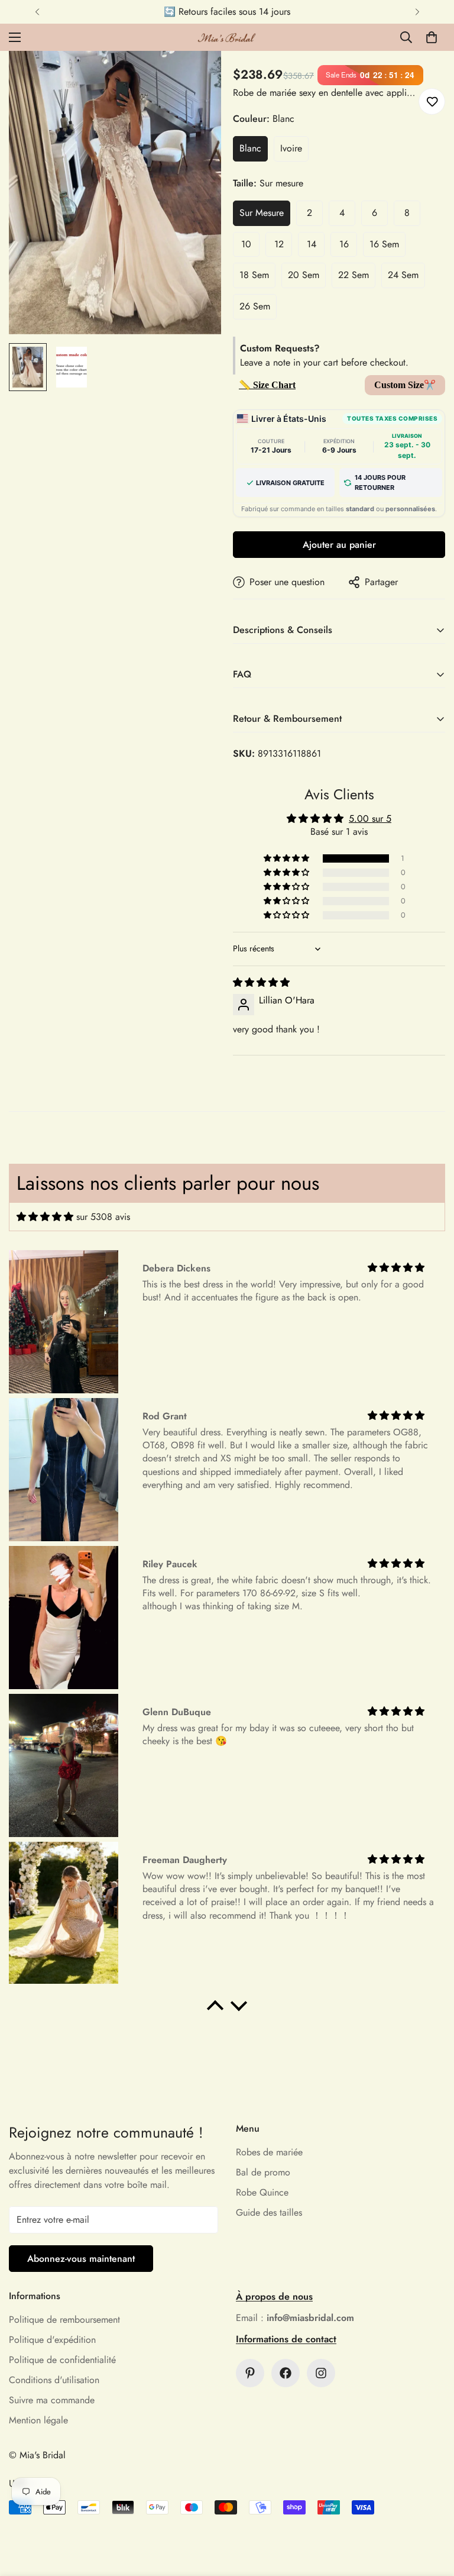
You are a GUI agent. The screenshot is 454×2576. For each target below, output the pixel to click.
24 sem (403, 275)
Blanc (250, 148)
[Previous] (37, 12)
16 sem (384, 244)
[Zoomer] (196, 76)
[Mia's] (227, 37)
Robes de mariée (269, 2152)
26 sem (255, 306)
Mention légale (38, 2420)
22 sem (354, 275)
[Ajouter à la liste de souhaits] (432, 101)
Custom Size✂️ (405, 385)
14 (312, 244)
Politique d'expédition (52, 2340)
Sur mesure (262, 213)
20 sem (304, 275)
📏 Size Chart (267, 385)
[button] (432, 37)
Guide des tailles (269, 2212)
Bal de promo (263, 2172)
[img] (261, 982)
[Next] (417, 12)
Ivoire (291, 148)
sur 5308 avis (103, 1217)
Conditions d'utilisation (54, 2380)
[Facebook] (286, 2373)
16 (344, 244)
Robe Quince (262, 2192)
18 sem (254, 275)
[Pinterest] (250, 2373)
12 (279, 244)
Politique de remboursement (64, 2320)
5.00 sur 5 (370, 819)
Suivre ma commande (52, 2400)
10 (246, 244)
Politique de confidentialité (62, 2360)
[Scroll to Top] (431, 2512)
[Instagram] (321, 2373)
